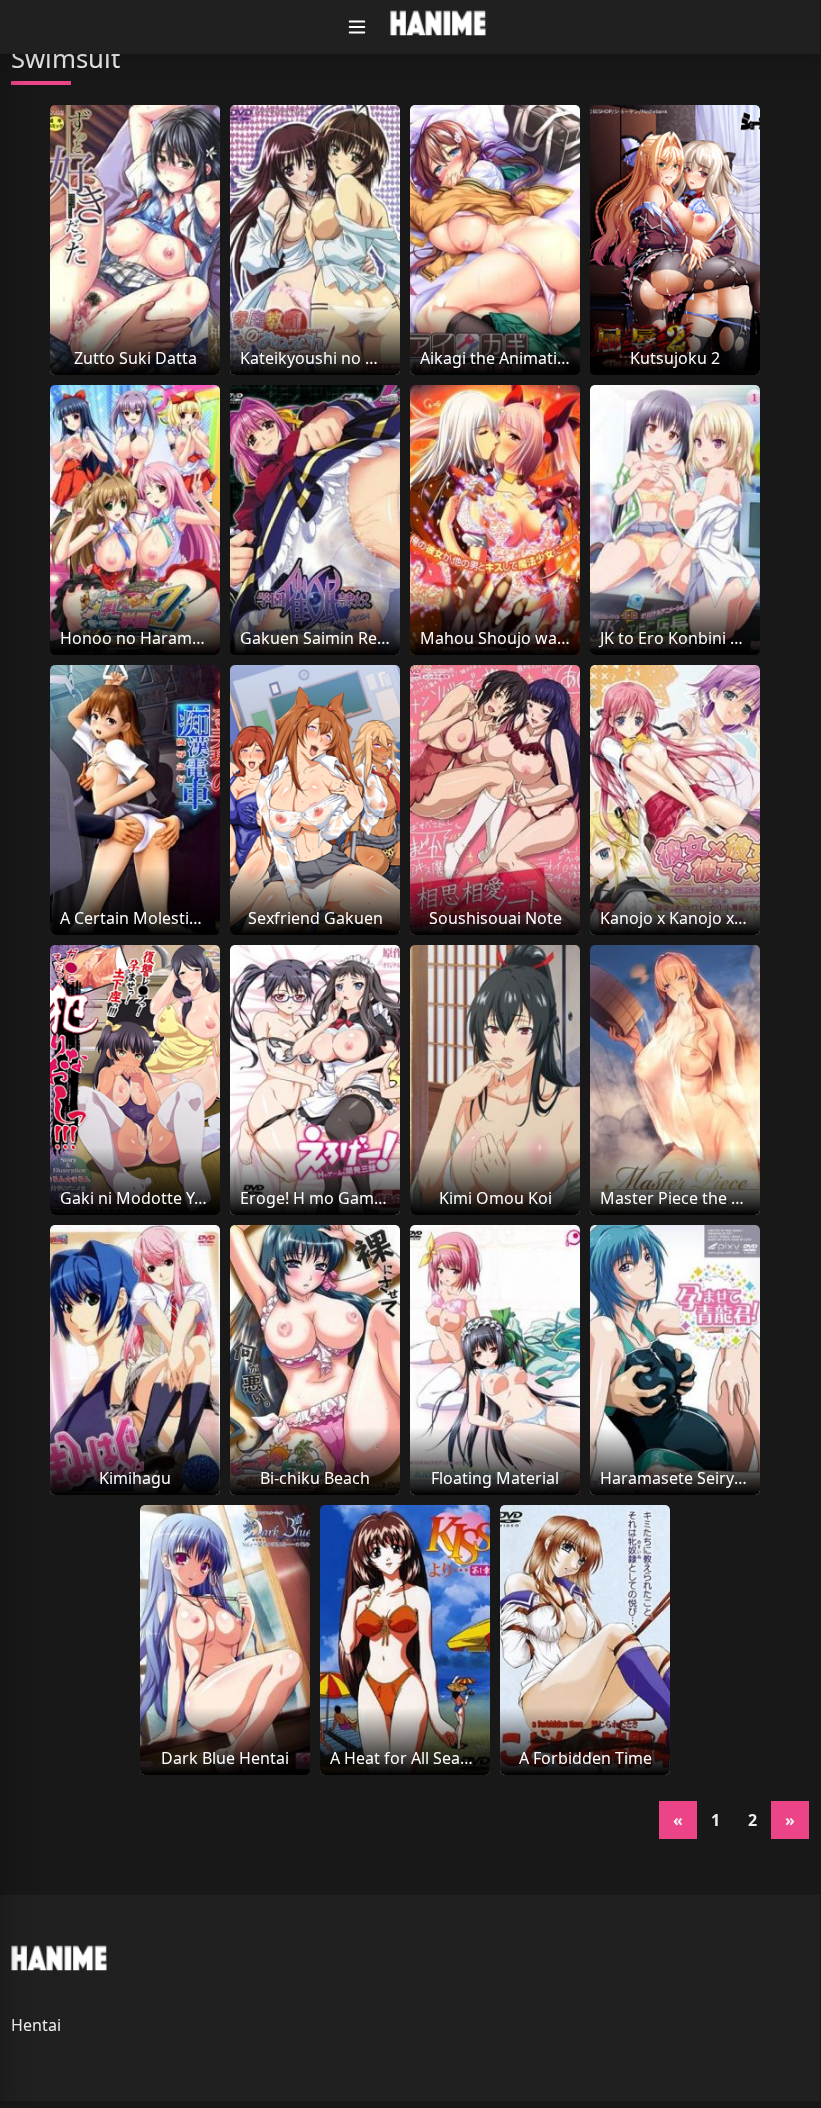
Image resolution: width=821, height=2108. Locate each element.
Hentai (36, 2025)
